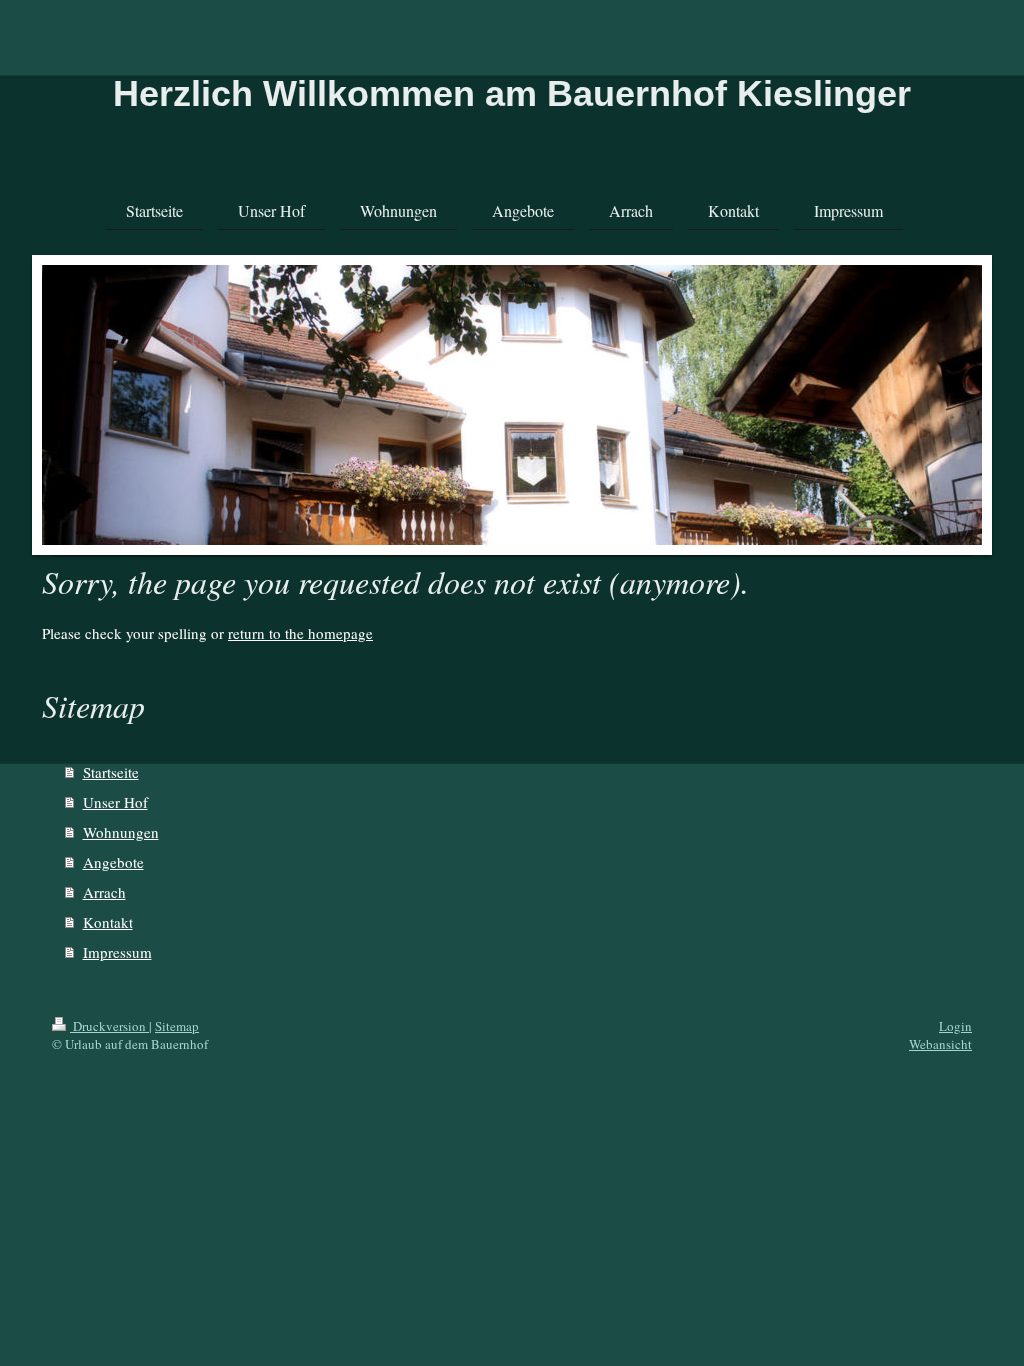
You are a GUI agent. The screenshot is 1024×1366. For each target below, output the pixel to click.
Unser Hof (115, 802)
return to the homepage (300, 633)
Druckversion (109, 1026)
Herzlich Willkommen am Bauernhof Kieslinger (512, 93)
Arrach (104, 892)
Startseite (111, 772)
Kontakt (108, 922)
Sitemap (177, 1026)
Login (955, 1026)
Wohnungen (121, 832)
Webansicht (940, 1044)
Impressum (117, 952)
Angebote (113, 862)
